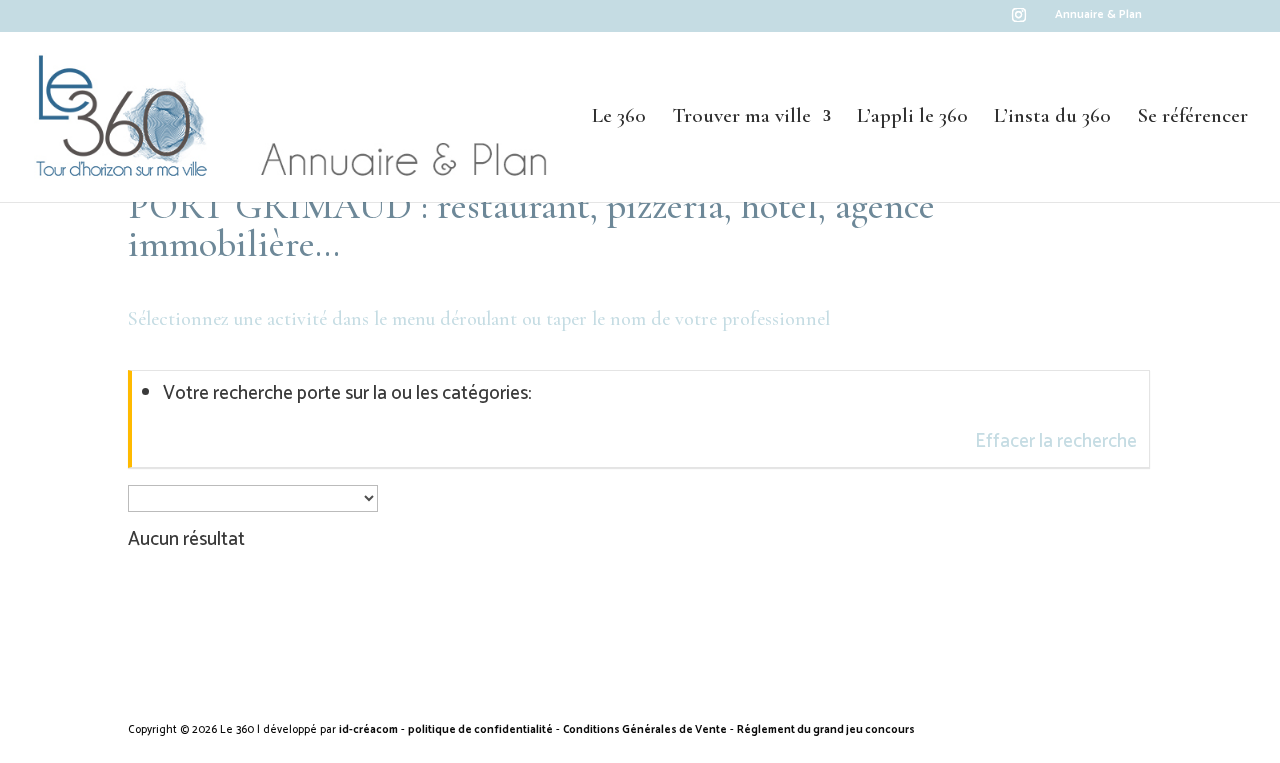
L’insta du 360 (1052, 118)
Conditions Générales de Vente (645, 730)
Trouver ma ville (741, 118)
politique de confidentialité (480, 730)
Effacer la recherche (1056, 441)
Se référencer (1192, 118)
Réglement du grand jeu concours (826, 730)
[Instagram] (1019, 20)
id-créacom (368, 730)
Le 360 (619, 118)
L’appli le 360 (912, 118)
